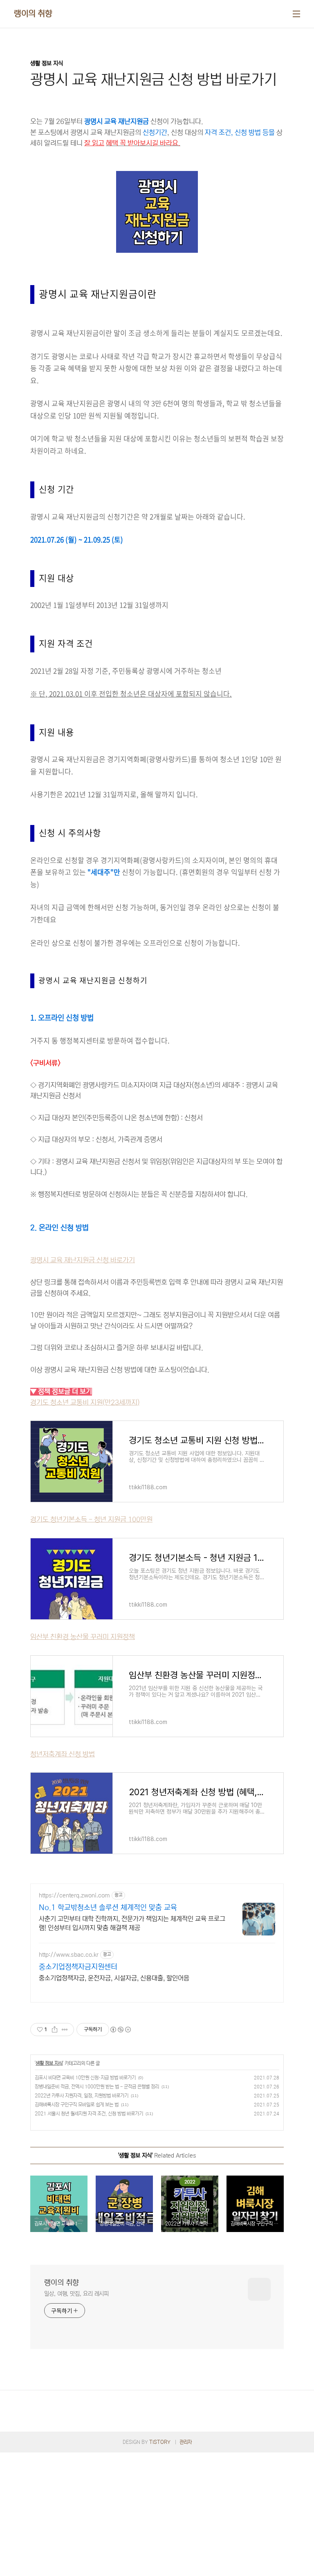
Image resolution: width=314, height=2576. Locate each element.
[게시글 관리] (65, 2030)
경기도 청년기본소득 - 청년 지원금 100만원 (91, 1520)
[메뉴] (296, 14)
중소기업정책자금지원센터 (78, 1967)
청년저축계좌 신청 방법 (63, 1754)
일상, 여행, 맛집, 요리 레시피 (76, 2294)
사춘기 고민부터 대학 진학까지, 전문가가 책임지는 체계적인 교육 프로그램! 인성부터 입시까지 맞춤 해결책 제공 (132, 1923)
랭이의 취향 (33, 14)
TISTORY (160, 2442)
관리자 (186, 2442)
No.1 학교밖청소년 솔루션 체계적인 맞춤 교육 (108, 1908)
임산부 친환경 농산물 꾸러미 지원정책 (83, 1637)
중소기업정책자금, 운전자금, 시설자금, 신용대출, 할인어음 (114, 1978)
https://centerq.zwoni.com (74, 1895)
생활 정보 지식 (49, 2063)
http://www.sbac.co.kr (69, 1955)
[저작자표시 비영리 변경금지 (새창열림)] (120, 2030)
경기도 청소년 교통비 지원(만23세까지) (85, 1403)
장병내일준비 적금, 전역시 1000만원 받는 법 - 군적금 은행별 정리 (97, 2087)
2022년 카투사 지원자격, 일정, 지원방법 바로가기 (82, 2096)
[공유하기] (55, 2030)
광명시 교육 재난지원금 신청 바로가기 (83, 1260)
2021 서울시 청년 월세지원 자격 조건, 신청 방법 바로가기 (89, 2114)
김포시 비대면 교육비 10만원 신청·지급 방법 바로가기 (85, 2078)
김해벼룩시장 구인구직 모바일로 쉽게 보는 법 (77, 2105)
